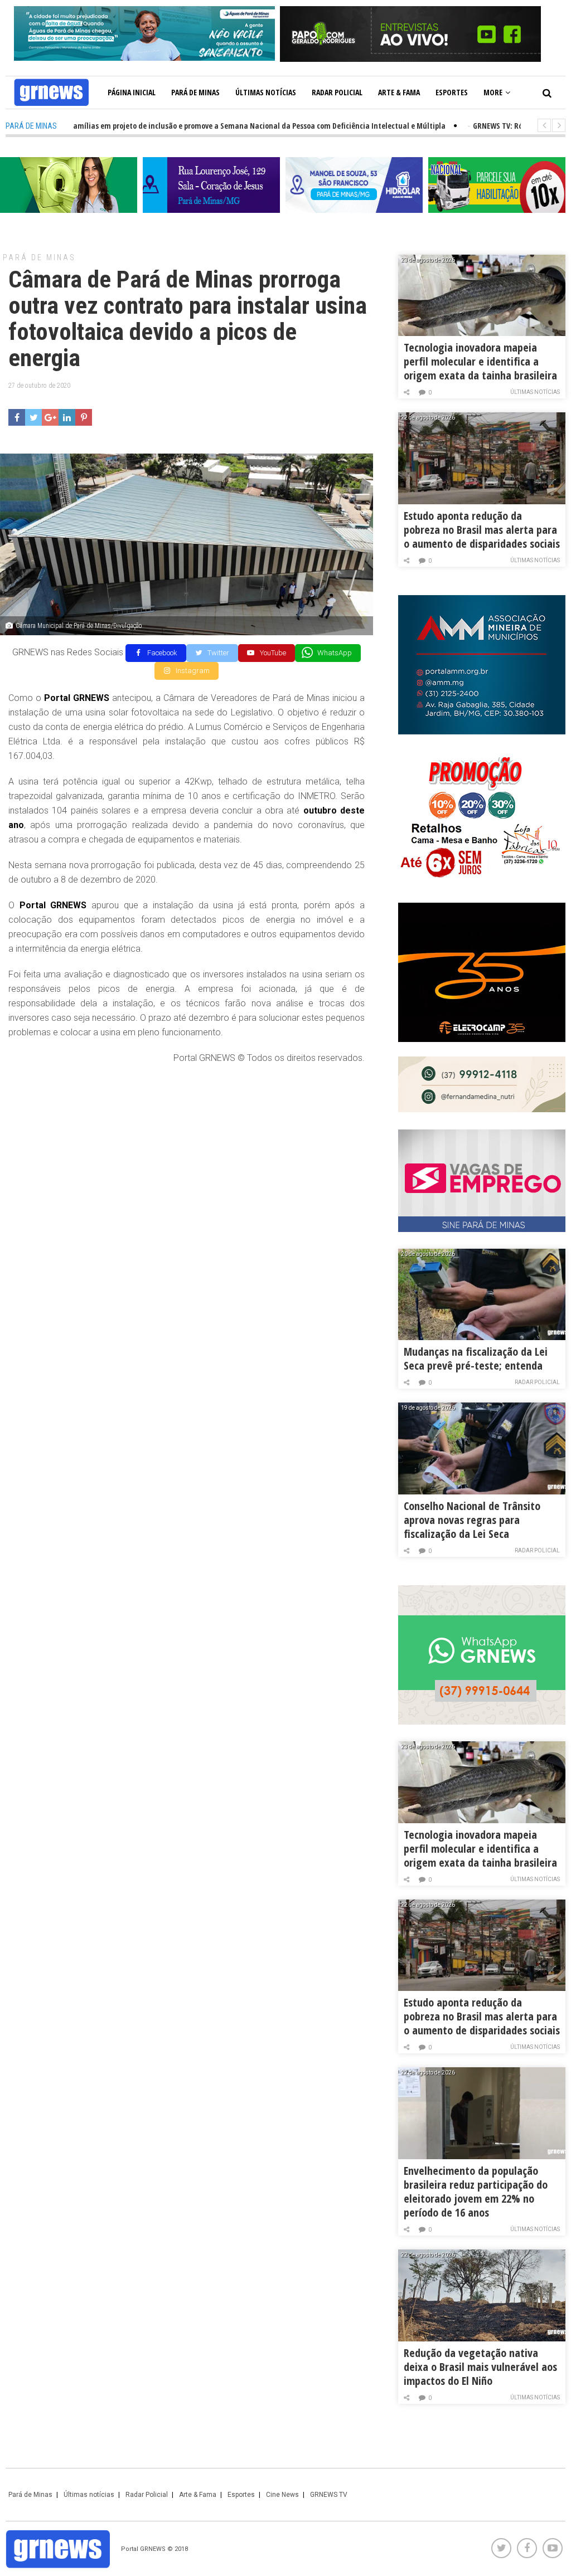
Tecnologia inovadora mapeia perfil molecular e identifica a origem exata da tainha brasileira (480, 361)
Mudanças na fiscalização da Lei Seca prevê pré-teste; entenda (476, 1358)
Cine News (282, 2495)
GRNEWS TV (329, 2495)
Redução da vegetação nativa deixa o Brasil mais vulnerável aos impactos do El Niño (480, 2367)
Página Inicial (132, 92)
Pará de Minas (195, 92)
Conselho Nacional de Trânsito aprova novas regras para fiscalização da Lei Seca (472, 1520)
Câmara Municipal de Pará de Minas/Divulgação (79, 626)
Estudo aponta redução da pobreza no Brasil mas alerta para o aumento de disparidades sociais (482, 530)
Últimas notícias (266, 92)
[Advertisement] (187, 1155)
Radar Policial (337, 92)
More (493, 92)
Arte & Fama (399, 92)
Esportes (452, 92)
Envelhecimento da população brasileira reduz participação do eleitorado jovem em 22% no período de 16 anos (476, 2192)
